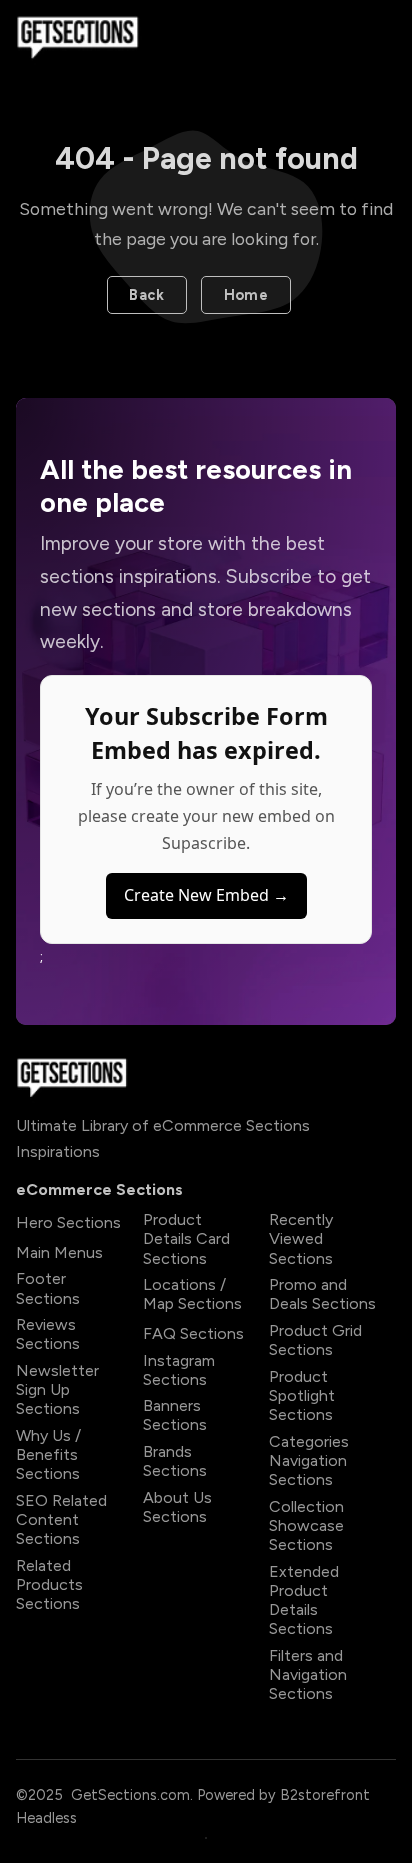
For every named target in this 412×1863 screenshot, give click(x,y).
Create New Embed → (206, 895)
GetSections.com (130, 1795)
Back (146, 295)
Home (246, 295)
